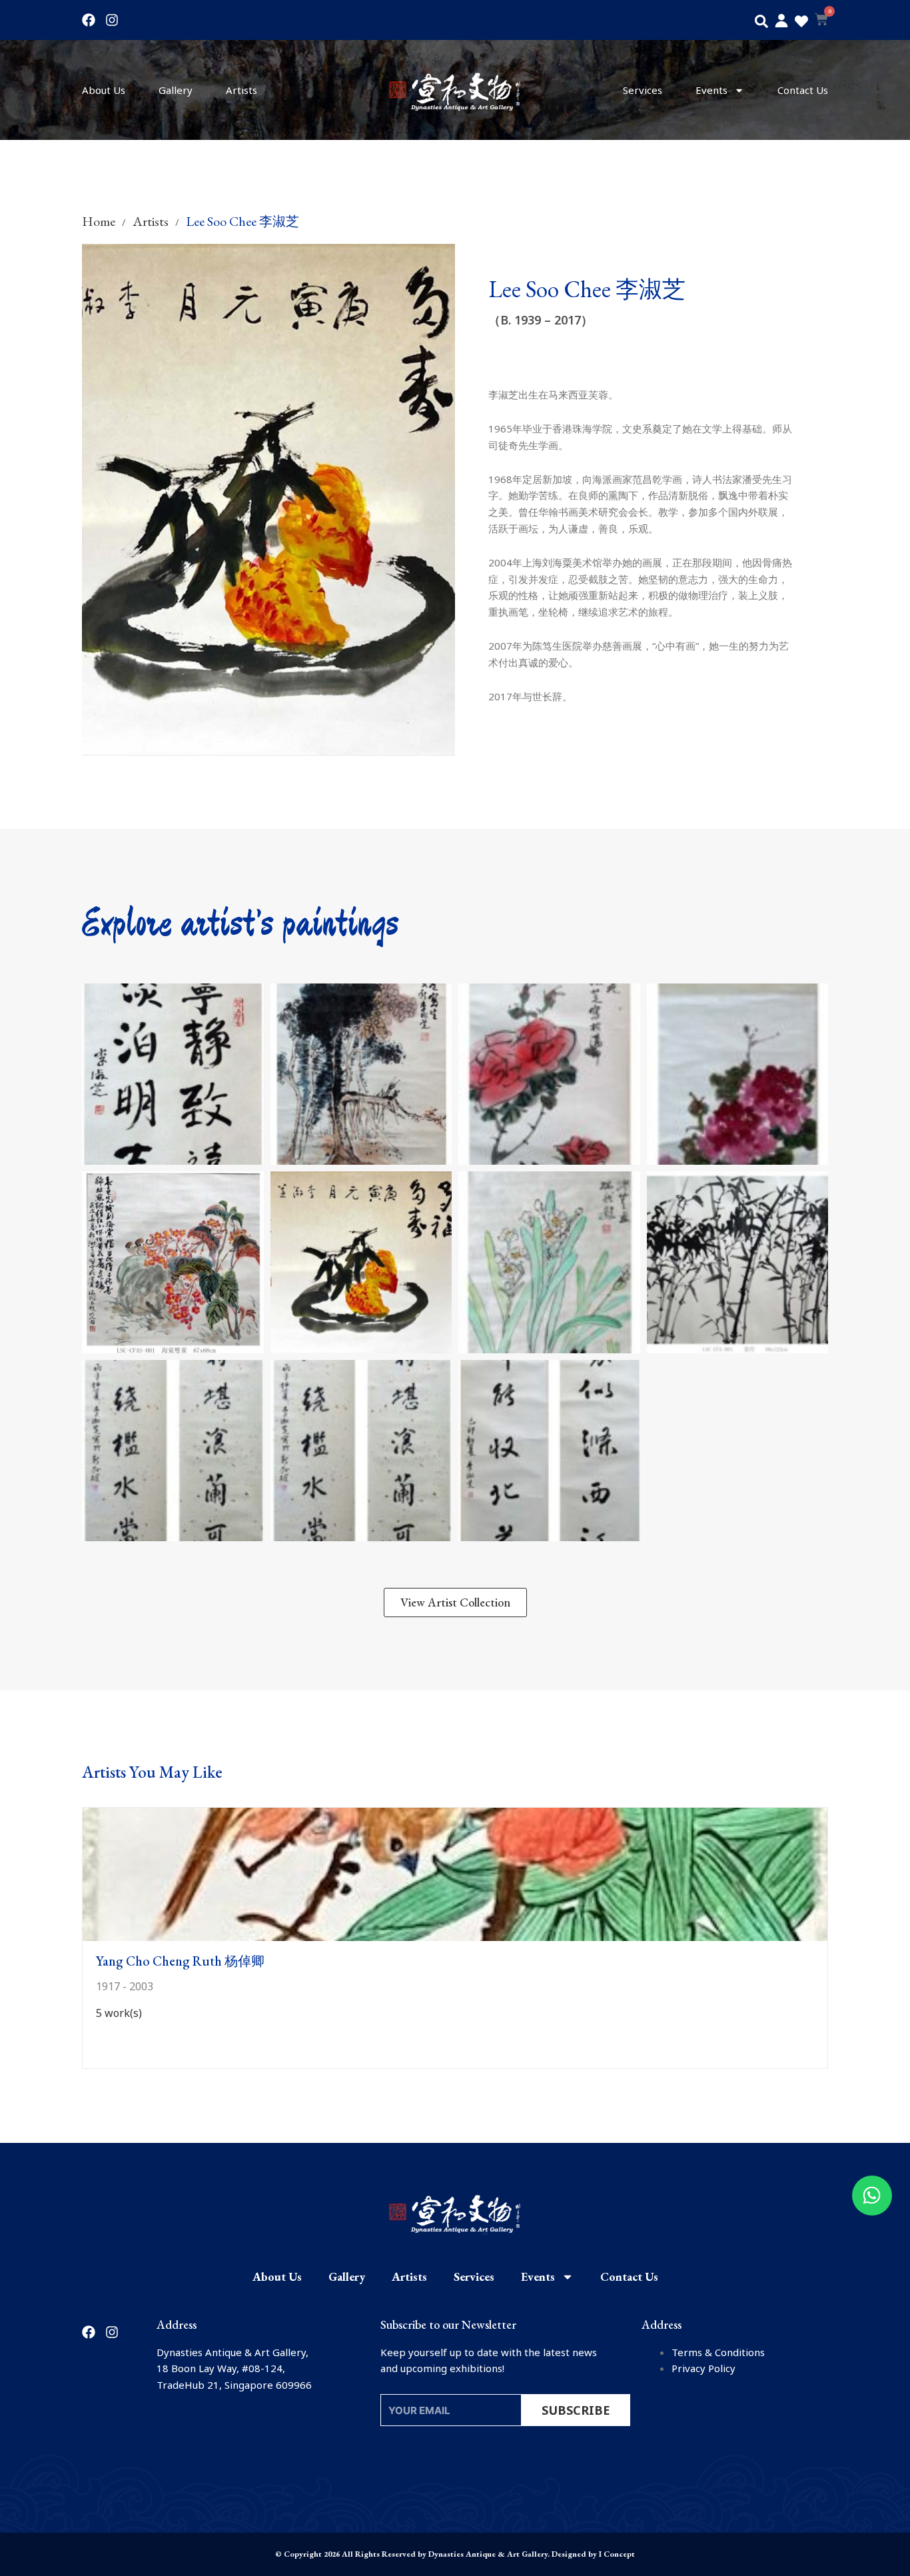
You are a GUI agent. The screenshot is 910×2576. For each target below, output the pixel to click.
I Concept (617, 2554)
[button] (761, 21)
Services (643, 90)
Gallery (176, 90)
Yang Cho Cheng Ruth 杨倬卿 (180, 1961)
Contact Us (803, 90)
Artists (241, 90)
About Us (104, 90)
